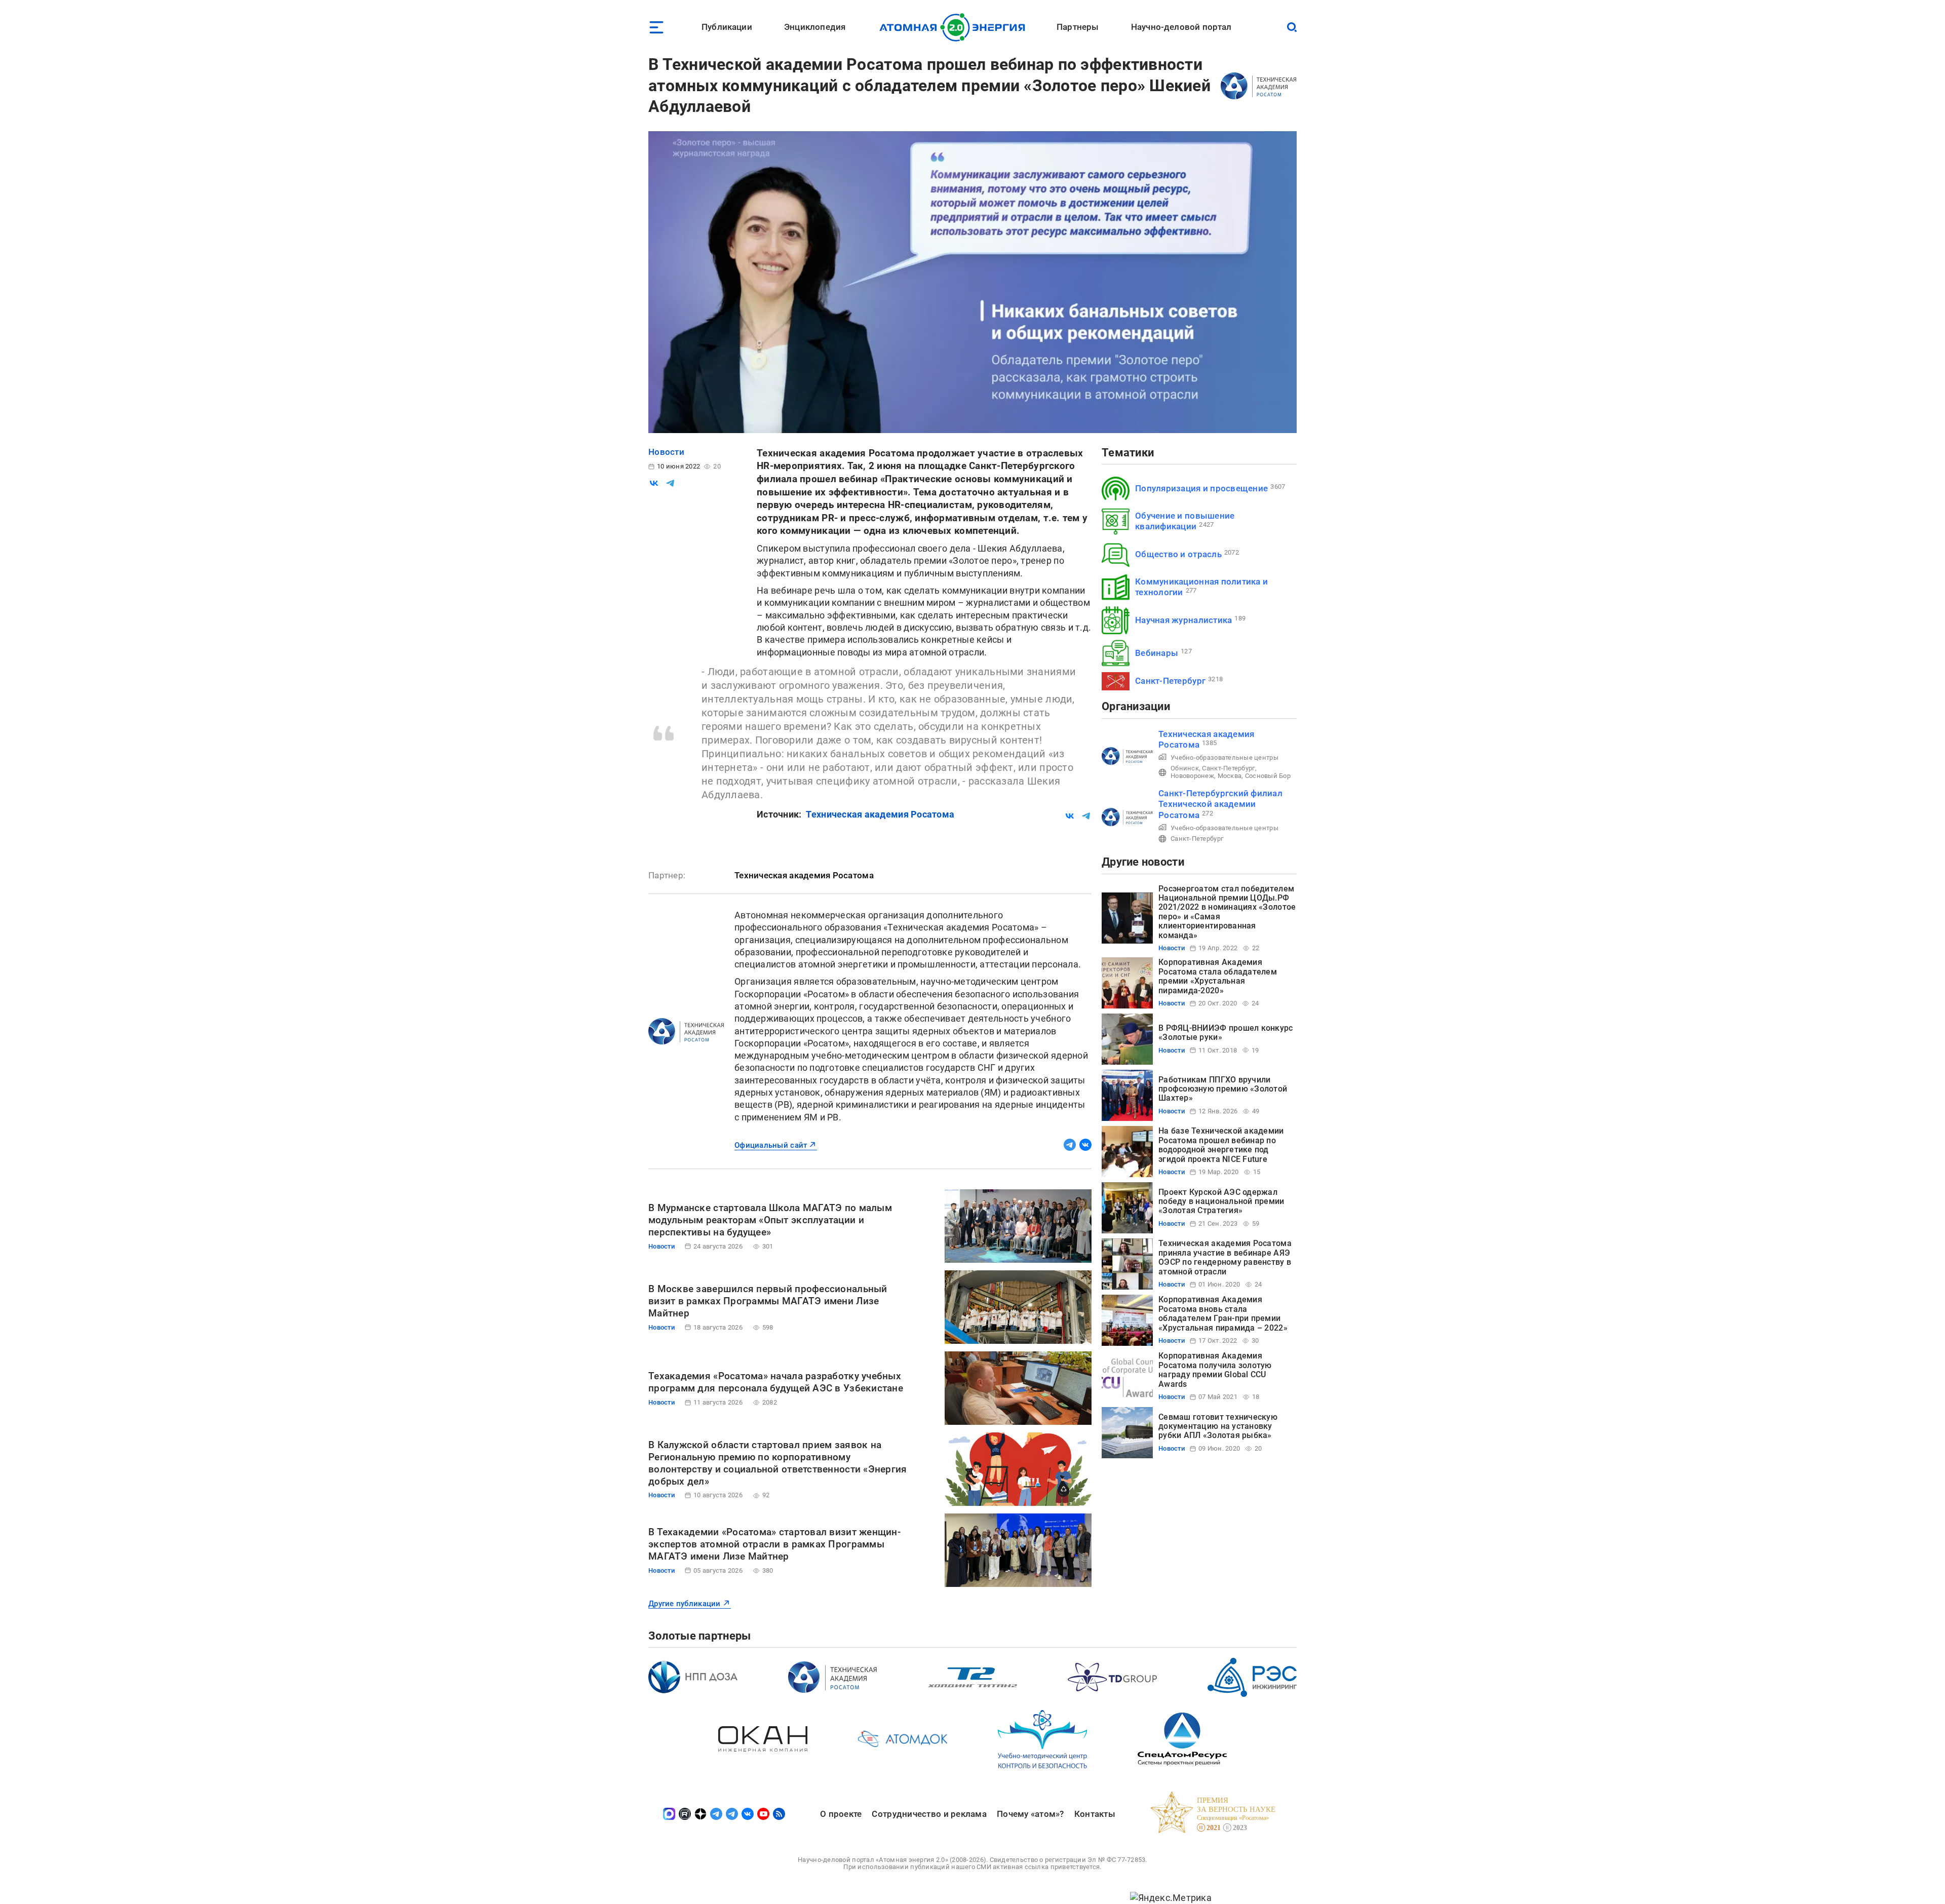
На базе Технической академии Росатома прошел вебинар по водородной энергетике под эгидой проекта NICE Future (1221, 1145)
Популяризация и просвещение (1201, 488)
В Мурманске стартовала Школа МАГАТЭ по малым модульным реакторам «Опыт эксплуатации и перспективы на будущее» (770, 1220)
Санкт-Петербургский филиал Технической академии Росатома (1220, 804)
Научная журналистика (1183, 620)
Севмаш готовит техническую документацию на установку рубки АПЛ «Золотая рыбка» (1218, 1426)
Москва (1230, 776)
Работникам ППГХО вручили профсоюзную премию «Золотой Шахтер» (1223, 1089)
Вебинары (1157, 653)
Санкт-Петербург (1170, 681)
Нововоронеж (1192, 776)
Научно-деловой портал (1181, 27)
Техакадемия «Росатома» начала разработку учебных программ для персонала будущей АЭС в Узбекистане (776, 1382)
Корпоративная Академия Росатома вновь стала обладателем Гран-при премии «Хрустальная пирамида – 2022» (1223, 1313)
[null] (654, 483)
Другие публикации (685, 1604)
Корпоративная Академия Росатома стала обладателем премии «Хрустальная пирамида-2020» (1218, 976)
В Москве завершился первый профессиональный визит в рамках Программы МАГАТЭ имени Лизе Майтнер (768, 1301)
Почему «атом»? (1030, 1814)
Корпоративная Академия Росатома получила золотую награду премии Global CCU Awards (1215, 1370)
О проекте (841, 1814)
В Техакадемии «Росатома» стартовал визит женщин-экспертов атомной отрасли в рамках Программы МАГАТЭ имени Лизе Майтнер (774, 1544)
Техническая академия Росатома (880, 814)
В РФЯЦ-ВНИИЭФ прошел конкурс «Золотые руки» (1226, 1033)
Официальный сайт (771, 1145)
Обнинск (1185, 768)
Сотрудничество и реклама (929, 1814)
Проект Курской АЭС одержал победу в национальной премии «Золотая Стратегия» (1221, 1201)
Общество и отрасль (1178, 554)
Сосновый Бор (1268, 776)
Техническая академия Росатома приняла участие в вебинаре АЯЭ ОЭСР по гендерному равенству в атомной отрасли (1225, 1257)
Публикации (727, 27)
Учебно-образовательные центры (1224, 757)
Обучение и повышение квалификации (1185, 521)
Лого (955, 27)
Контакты (1095, 1814)
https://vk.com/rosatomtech (1085, 1145)
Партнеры (1078, 27)
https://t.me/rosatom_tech (1070, 1145)
